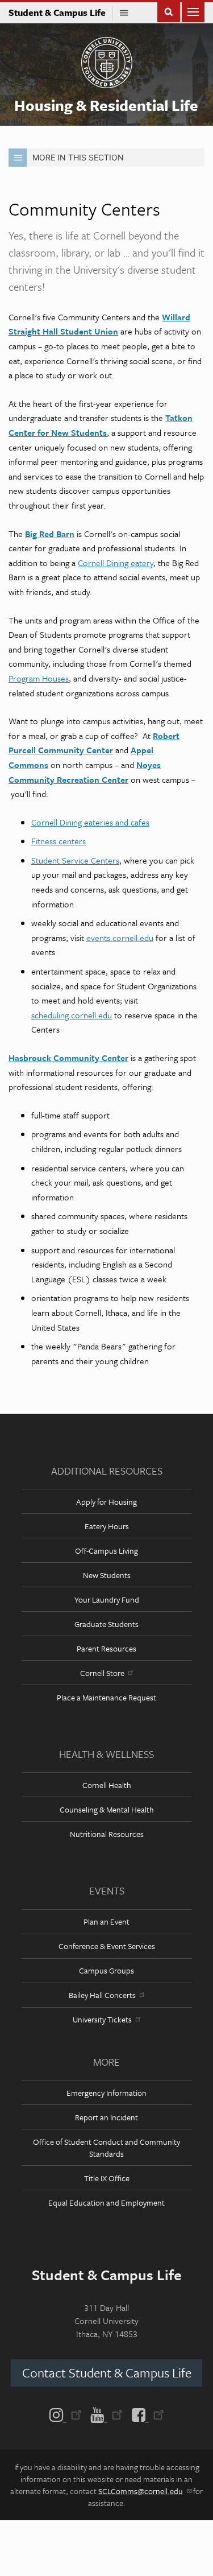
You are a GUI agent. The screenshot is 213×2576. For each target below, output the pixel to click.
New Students (107, 1575)
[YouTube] (106, 2414)
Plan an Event (106, 1921)
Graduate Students (106, 1624)
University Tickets (102, 2019)
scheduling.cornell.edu (72, 1015)
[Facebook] (146, 2414)
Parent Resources (106, 1648)
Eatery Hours (107, 1526)
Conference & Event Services (107, 1946)
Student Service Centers (75, 860)
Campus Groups (106, 1970)
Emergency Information (106, 2093)
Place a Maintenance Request (106, 1697)
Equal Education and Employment (106, 2203)
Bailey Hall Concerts (102, 1995)
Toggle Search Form (169, 11)
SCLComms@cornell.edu (141, 2491)
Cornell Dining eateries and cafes (90, 822)
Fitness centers (59, 841)
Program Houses (39, 678)
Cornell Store (102, 1673)
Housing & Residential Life (106, 105)
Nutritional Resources (107, 1834)
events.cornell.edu (120, 938)
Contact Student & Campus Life (107, 2373)
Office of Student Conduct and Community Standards (106, 2148)
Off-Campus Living (106, 1551)
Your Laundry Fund (107, 1599)
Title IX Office (107, 2178)
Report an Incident (106, 2117)
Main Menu (193, 11)
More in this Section (78, 157)
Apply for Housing (106, 1502)
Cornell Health (107, 1785)
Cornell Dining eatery (116, 563)
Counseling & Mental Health (107, 1809)
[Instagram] (68, 2414)
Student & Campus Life (60, 13)
